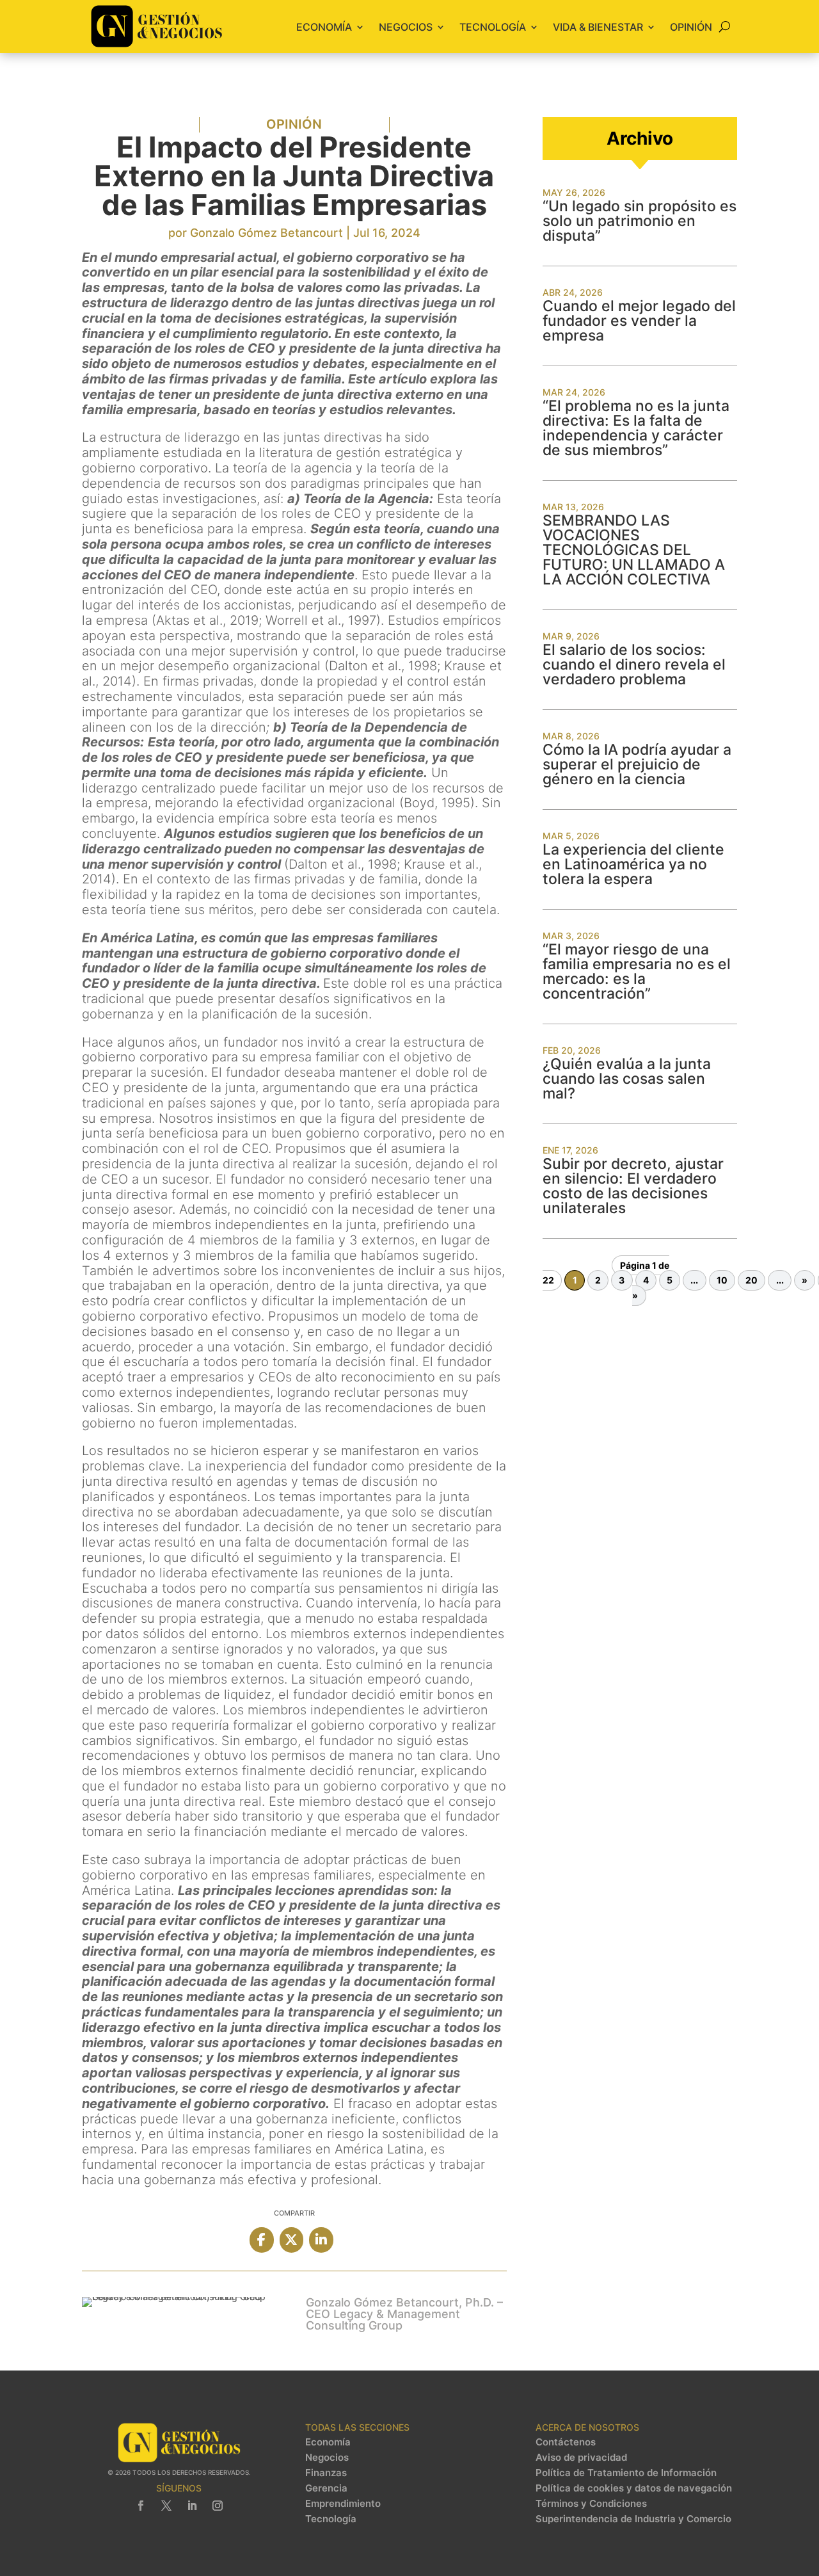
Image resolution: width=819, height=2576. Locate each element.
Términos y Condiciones (591, 2504)
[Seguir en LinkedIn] (192, 2506)
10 (722, 1281)
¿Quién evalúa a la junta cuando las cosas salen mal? (627, 1079)
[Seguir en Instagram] (218, 2506)
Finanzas (326, 2473)
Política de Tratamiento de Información (626, 2473)
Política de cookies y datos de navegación (634, 2488)
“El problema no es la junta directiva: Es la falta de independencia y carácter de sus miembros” (636, 428)
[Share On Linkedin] (321, 2240)
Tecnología (493, 27)
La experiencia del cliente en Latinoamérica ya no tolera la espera (633, 864)
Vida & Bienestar (598, 27)
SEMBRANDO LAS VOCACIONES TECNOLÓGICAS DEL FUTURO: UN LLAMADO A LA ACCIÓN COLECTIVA (634, 550)
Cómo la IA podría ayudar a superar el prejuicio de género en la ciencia (637, 764)
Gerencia (326, 2488)
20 (751, 1281)
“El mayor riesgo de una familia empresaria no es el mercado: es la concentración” (637, 971)
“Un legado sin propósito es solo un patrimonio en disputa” (640, 221)
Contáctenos (566, 2442)
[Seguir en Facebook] (141, 2506)
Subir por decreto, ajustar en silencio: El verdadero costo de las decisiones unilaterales (633, 1186)
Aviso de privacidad (581, 2458)
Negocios (406, 27)
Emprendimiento (343, 2504)
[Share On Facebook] (261, 2240)
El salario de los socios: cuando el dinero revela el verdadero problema (634, 664)
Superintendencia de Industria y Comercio (633, 2519)
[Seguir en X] (166, 2506)
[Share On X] (291, 2240)
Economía (324, 27)
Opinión (691, 27)
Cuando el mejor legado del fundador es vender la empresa (639, 321)
